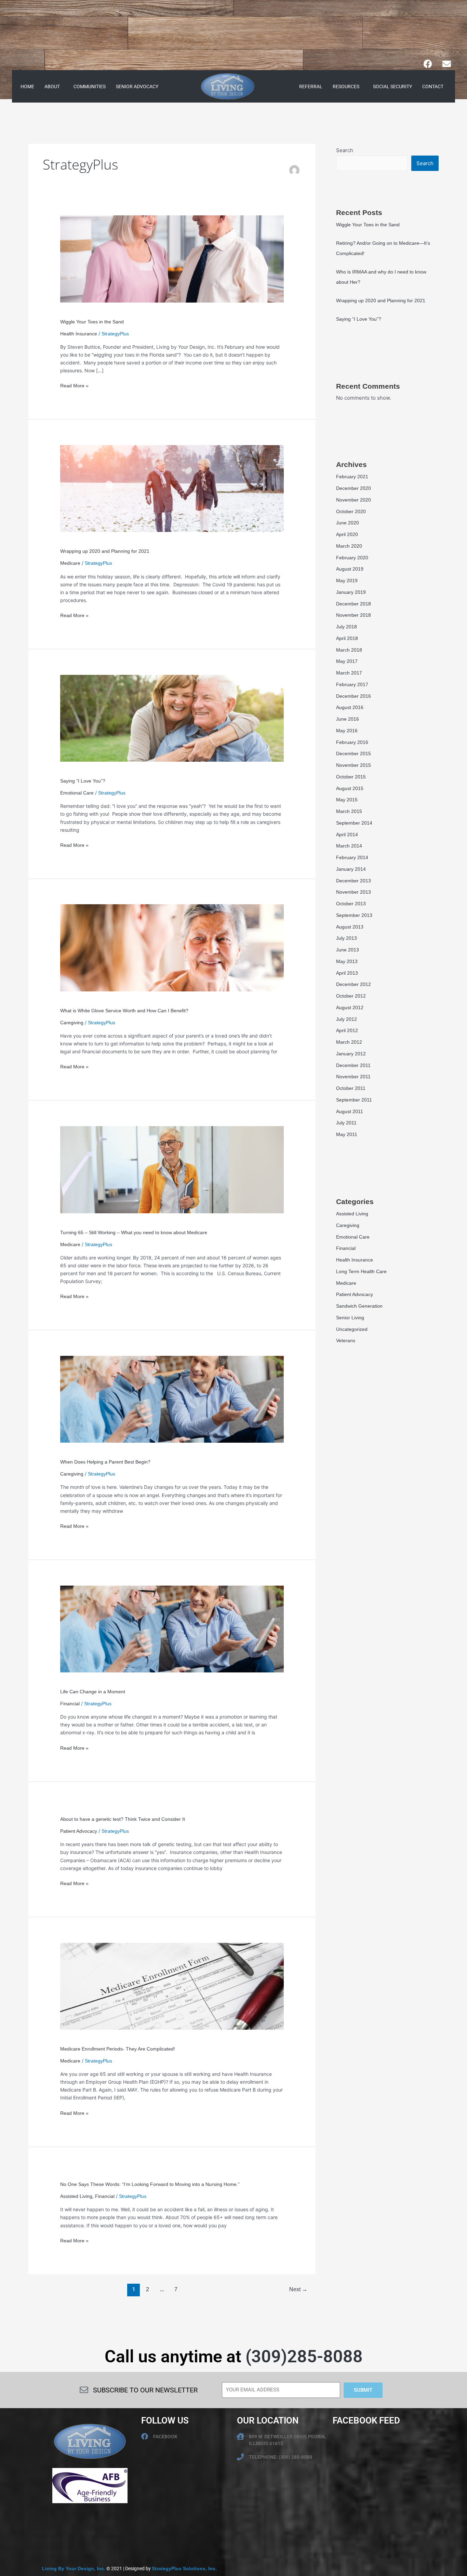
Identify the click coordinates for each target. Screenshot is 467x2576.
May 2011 (347, 1134)
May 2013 (347, 961)
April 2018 (347, 638)
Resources (346, 86)
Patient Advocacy (79, 1831)
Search (345, 150)
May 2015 (347, 800)
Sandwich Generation (359, 1306)
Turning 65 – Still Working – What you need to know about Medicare (134, 1232)
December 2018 (353, 604)
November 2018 (353, 615)
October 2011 (351, 1088)
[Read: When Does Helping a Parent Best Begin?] (172, 1399)
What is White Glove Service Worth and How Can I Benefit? (124, 1011)
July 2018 (346, 627)
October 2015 (351, 777)
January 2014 (351, 869)
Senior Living (350, 1318)
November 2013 (353, 892)
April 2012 (347, 1030)
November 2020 (353, 500)
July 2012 (346, 1019)
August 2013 (350, 927)
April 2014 (347, 835)
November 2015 (353, 765)
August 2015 (350, 788)
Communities (90, 86)
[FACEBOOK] (145, 2437)
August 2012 (350, 1007)
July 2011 (346, 1123)
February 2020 (352, 558)
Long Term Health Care (361, 1271)
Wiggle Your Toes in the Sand (92, 322)
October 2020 (351, 511)
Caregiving (72, 1023)
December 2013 (353, 881)
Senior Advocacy (137, 86)
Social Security (392, 86)
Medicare (70, 563)
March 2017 (349, 673)
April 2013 (347, 973)
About (52, 86)
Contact (433, 86)
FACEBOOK (165, 2437)
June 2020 (348, 523)
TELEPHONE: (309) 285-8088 (281, 2457)
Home (27, 86)
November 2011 (353, 1077)
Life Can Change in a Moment (93, 1692)
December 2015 (353, 753)
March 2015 (349, 811)
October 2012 (351, 996)
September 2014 (354, 823)
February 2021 (352, 477)
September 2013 (354, 915)
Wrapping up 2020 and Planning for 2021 (105, 551)
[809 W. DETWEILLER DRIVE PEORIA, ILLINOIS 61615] (240, 2437)
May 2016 (347, 731)
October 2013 (351, 904)
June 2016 (348, 719)
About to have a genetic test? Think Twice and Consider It (123, 1819)
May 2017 (347, 661)
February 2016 (352, 742)
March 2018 (349, 650)
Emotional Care (77, 793)
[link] (74, 2568)
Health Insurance (79, 334)
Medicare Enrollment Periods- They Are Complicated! (118, 2049)
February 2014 (352, 857)
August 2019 (350, 569)
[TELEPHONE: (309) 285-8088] (240, 2457)
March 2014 (349, 846)
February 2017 (352, 684)
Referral (311, 86)
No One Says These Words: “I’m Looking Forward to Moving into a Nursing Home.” (150, 2184)
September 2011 (354, 1100)
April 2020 (347, 534)
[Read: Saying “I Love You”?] (172, 718)
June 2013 (348, 950)
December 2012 (353, 984)
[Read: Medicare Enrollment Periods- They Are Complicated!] (172, 1986)
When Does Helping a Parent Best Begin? (105, 1462)
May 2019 (347, 580)
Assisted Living (76, 2196)
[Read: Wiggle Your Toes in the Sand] (172, 258)
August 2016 (350, 707)
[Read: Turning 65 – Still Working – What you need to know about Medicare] (172, 1169)
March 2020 (349, 546)
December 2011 (353, 1065)
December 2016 (353, 696)
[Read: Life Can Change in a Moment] (172, 1629)
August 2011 (350, 1111)
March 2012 (349, 1042)
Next (298, 2289)
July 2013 (346, 938)
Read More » (74, 385)
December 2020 (353, 488)
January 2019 (351, 592)
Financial (70, 1704)
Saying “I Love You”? (83, 781)
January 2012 (351, 1054)
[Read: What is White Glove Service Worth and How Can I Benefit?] (172, 947)
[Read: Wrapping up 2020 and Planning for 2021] (172, 488)
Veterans (346, 1340)
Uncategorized (352, 1329)
